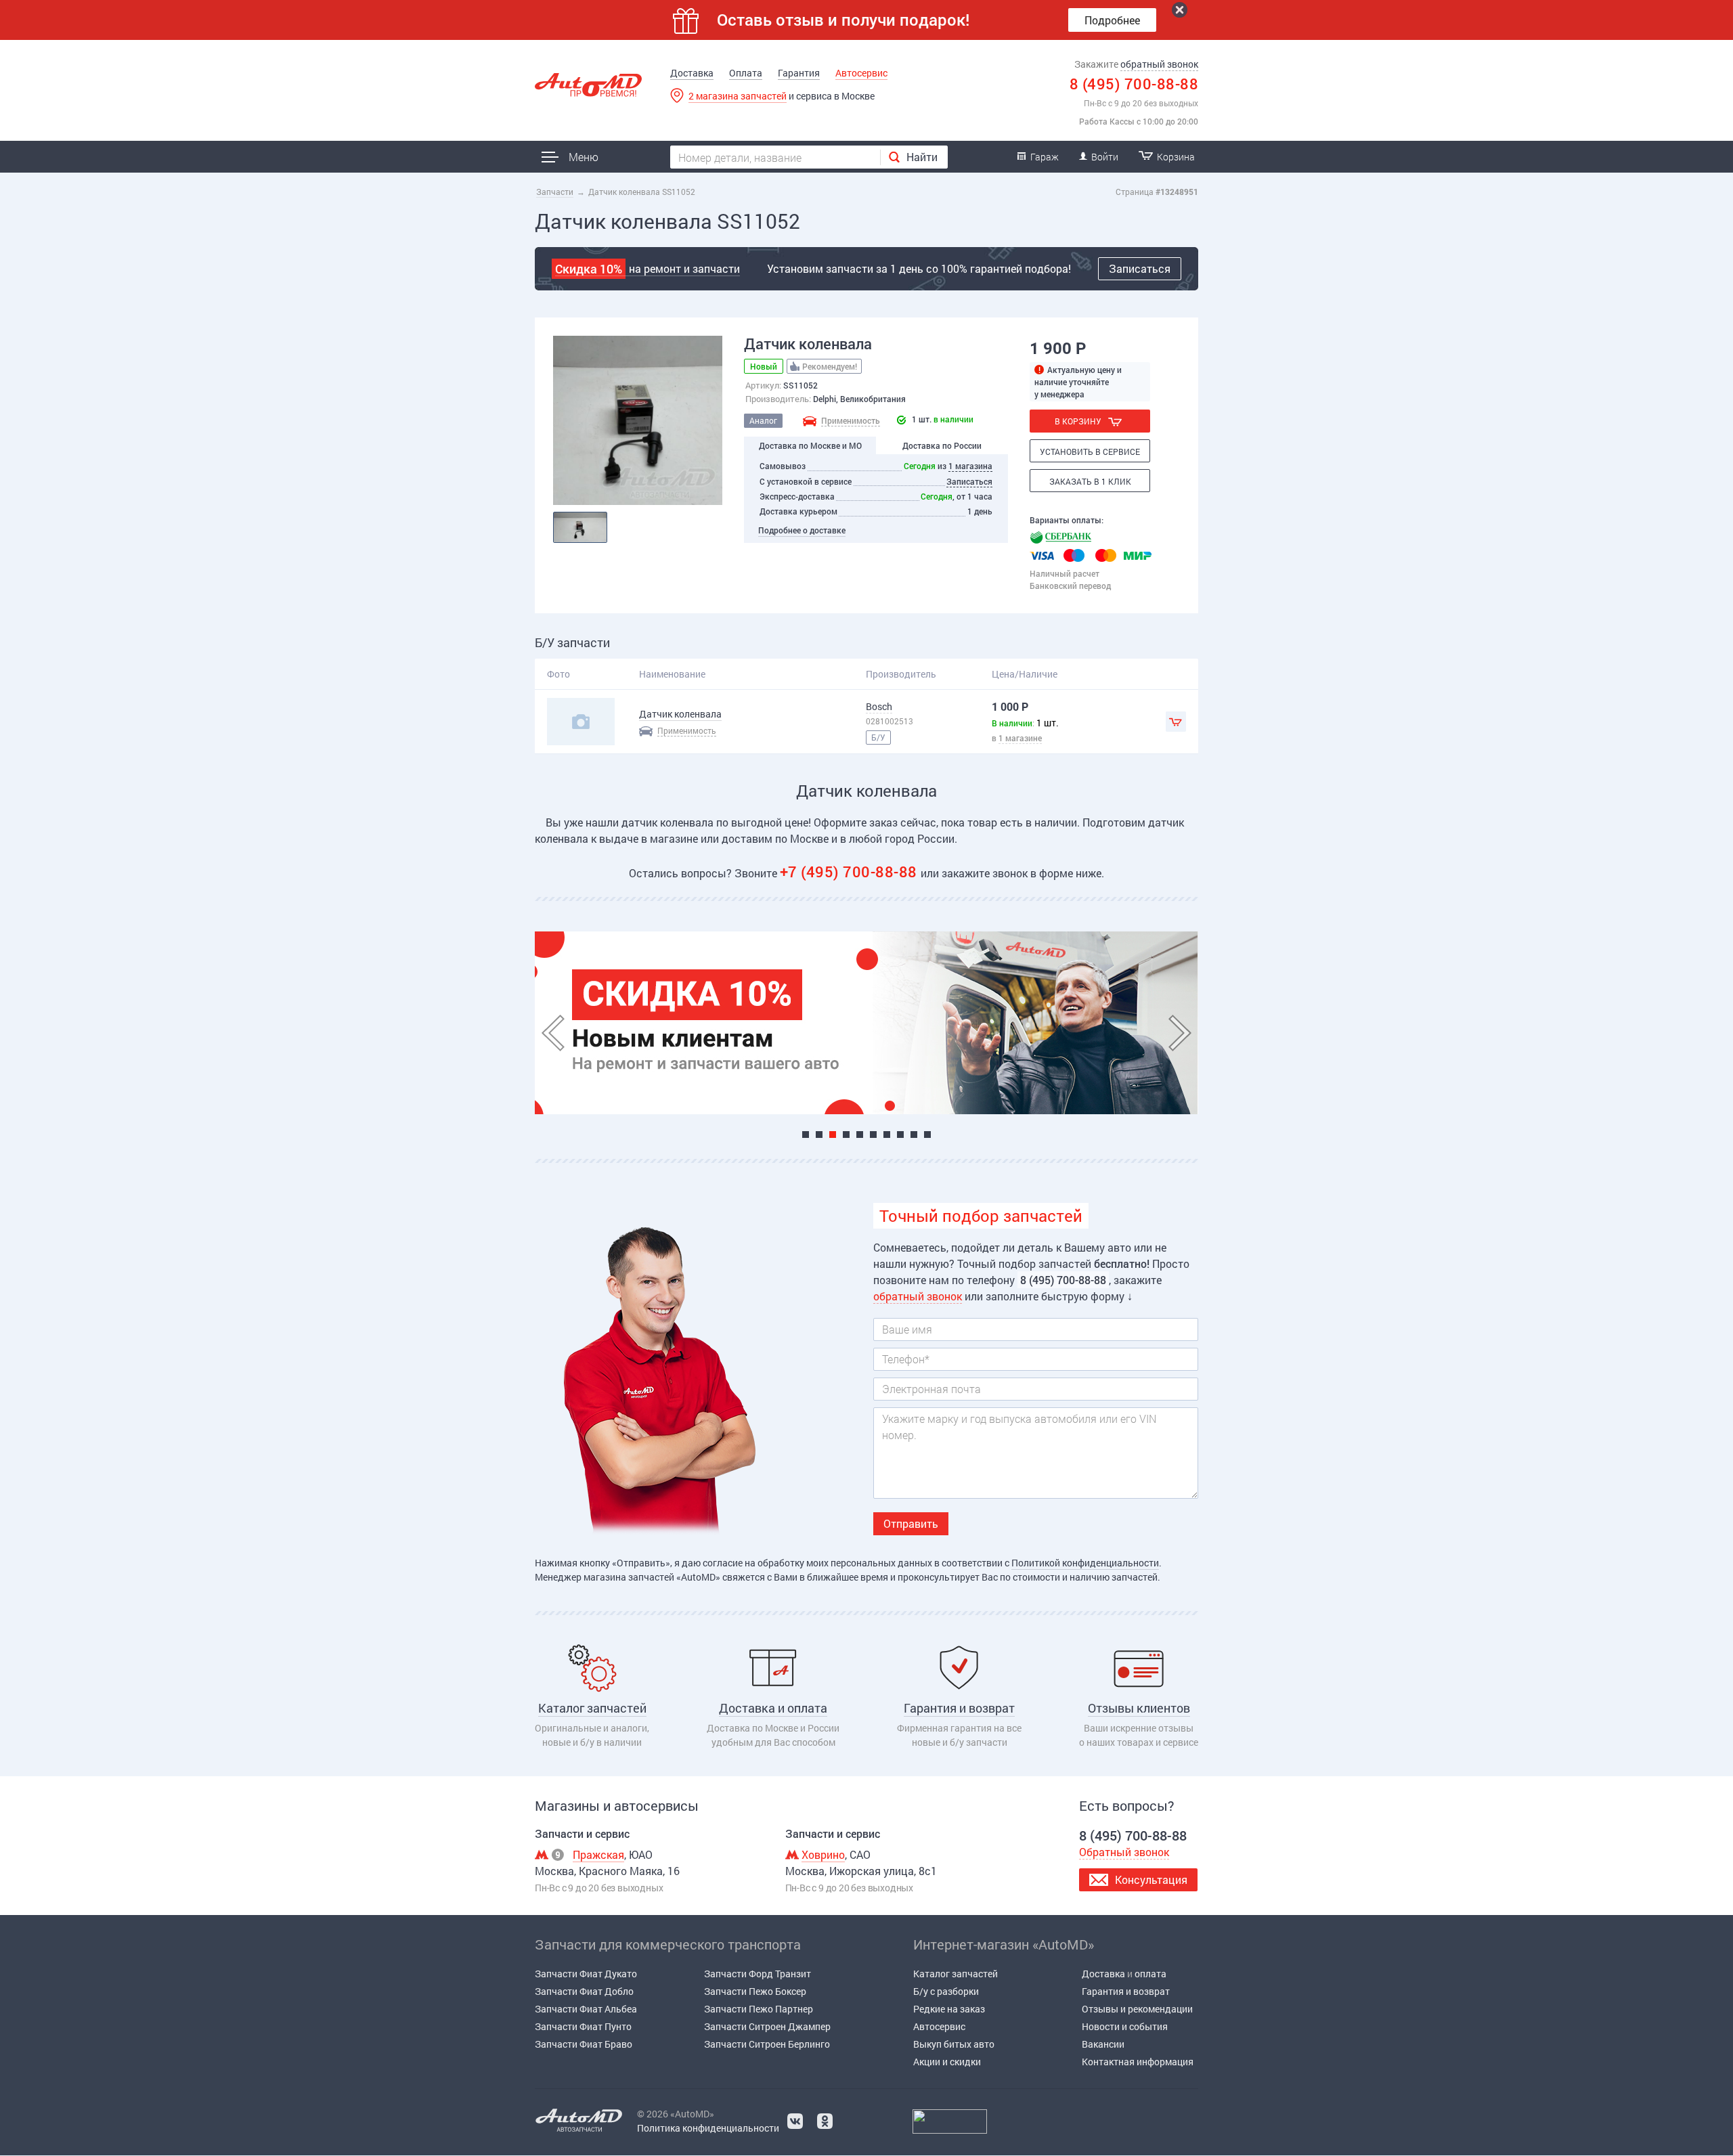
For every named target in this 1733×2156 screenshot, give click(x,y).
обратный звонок (1159, 64)
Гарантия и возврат (1126, 1991)
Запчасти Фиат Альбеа (586, 2009)
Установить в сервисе (1090, 452)
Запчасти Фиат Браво (584, 2044)
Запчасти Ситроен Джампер (767, 2026)
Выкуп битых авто (954, 2044)
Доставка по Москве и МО (810, 445)
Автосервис (861, 73)
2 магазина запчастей (738, 96)
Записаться (1140, 268)
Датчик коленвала (680, 714)
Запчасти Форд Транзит (758, 1974)
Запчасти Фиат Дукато (586, 1974)
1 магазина (970, 466)
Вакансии (1103, 2044)
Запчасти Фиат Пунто (583, 2026)
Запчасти (555, 192)
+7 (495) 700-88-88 (851, 872)
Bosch (879, 706)
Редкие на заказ (949, 2009)
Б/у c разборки (946, 1991)
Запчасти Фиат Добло (584, 1991)
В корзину (1078, 421)
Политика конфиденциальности (708, 2128)
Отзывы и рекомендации (1137, 2009)
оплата (1150, 1974)
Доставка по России (942, 445)
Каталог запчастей (956, 1974)
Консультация (1151, 1879)
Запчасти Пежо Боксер (755, 1991)
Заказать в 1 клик (1090, 481)
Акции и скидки (947, 2062)
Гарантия (799, 73)
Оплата (746, 73)
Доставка (692, 73)
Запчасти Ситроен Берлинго (767, 2044)
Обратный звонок (1124, 1852)
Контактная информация (1138, 2062)
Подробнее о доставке (802, 530)
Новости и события (1125, 2026)
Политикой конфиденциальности (1085, 1563)
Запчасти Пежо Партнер (759, 2009)
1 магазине (1020, 738)
